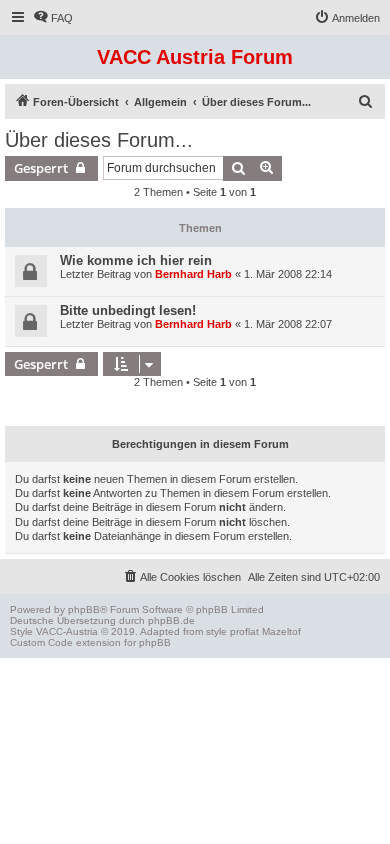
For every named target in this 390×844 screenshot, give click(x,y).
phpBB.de (171, 620)
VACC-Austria (67, 631)
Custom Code (41, 642)
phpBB (84, 609)
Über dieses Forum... (99, 140)
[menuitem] (53, 18)
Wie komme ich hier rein (136, 260)
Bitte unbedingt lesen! (128, 310)
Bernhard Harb (193, 274)
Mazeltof (281, 631)
